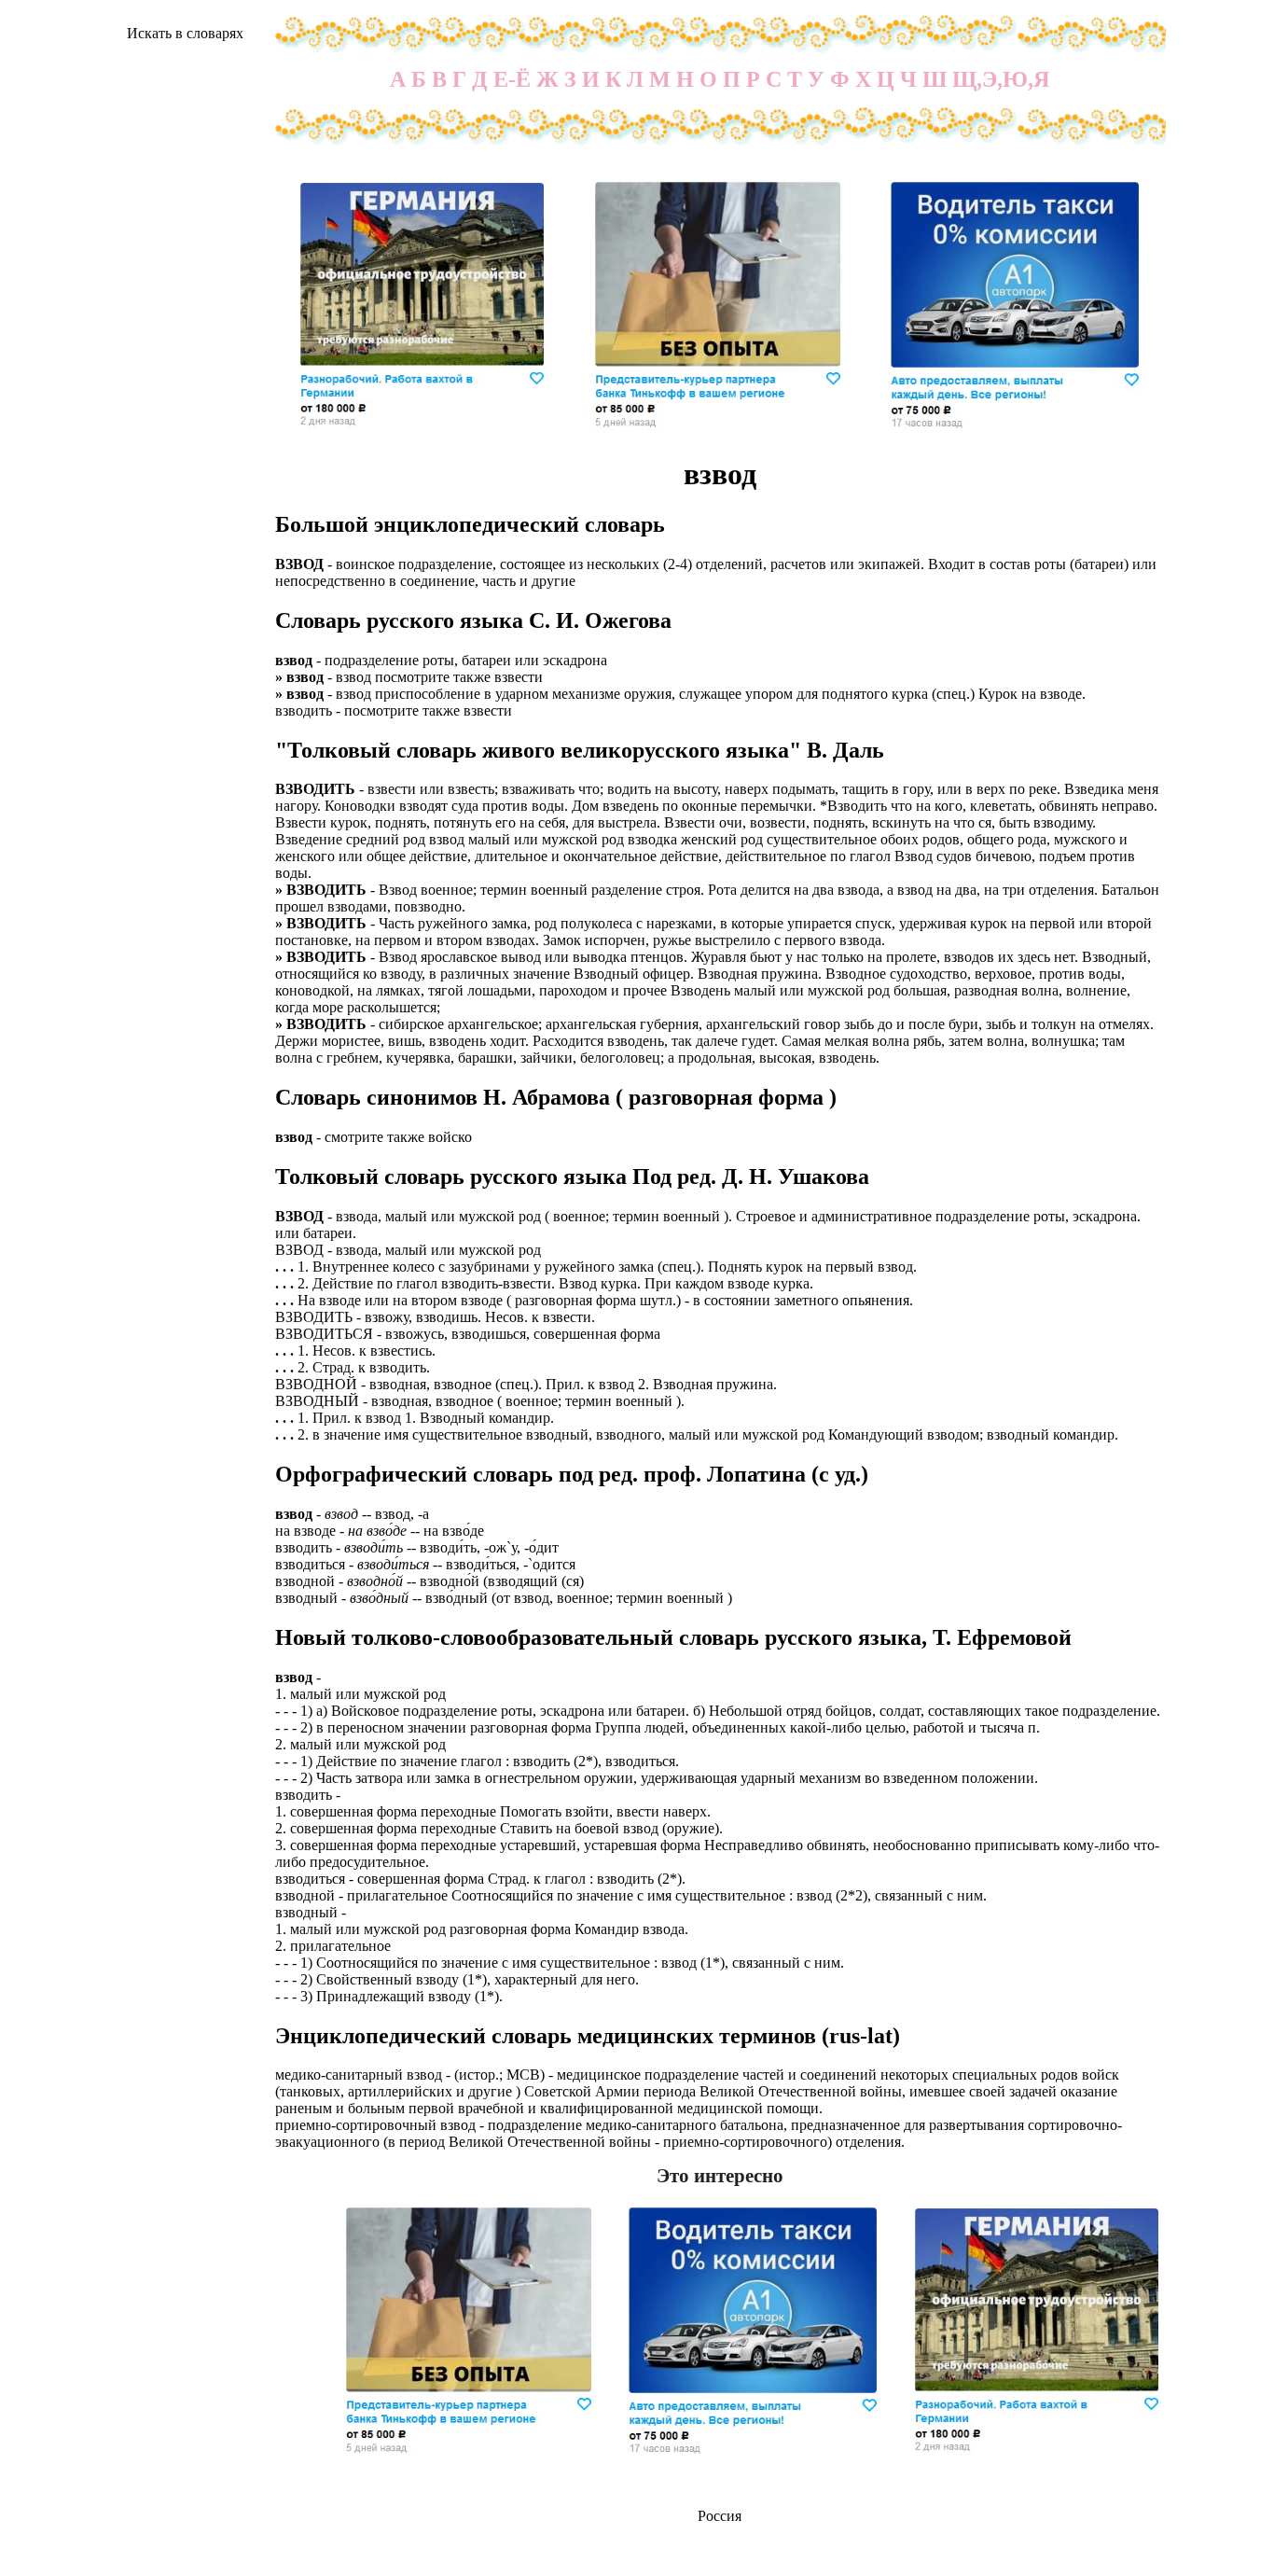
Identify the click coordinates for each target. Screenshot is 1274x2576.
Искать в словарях (185, 33)
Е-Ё (512, 79)
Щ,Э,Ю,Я (1001, 79)
